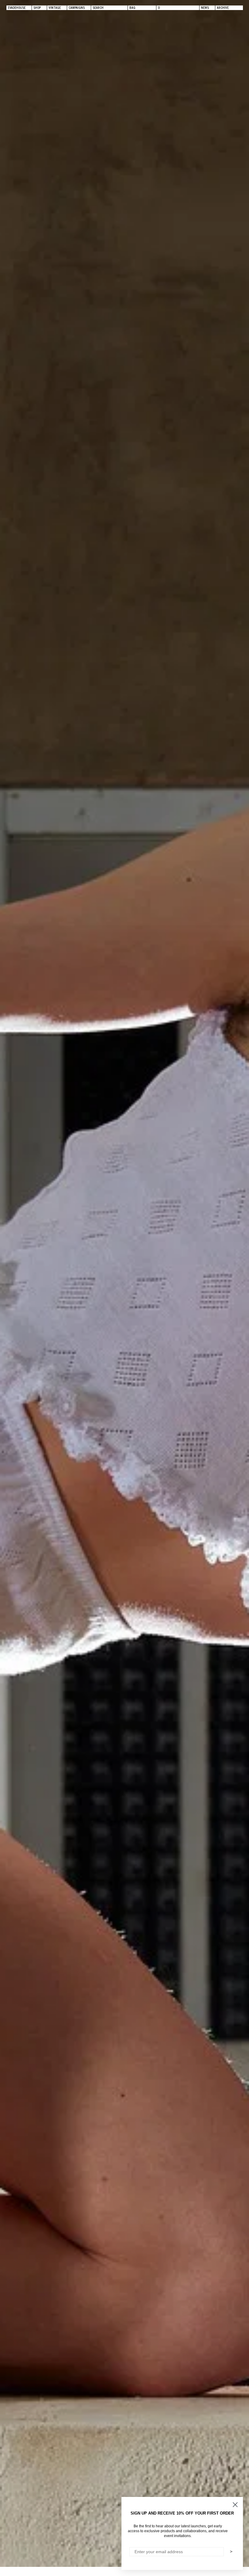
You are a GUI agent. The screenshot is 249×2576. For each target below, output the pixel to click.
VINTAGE (55, 8)
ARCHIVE (223, 8)
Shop (37, 8)
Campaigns (77, 8)
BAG (132, 8)
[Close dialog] (235, 2505)
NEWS (205, 8)
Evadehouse (17, 8)
